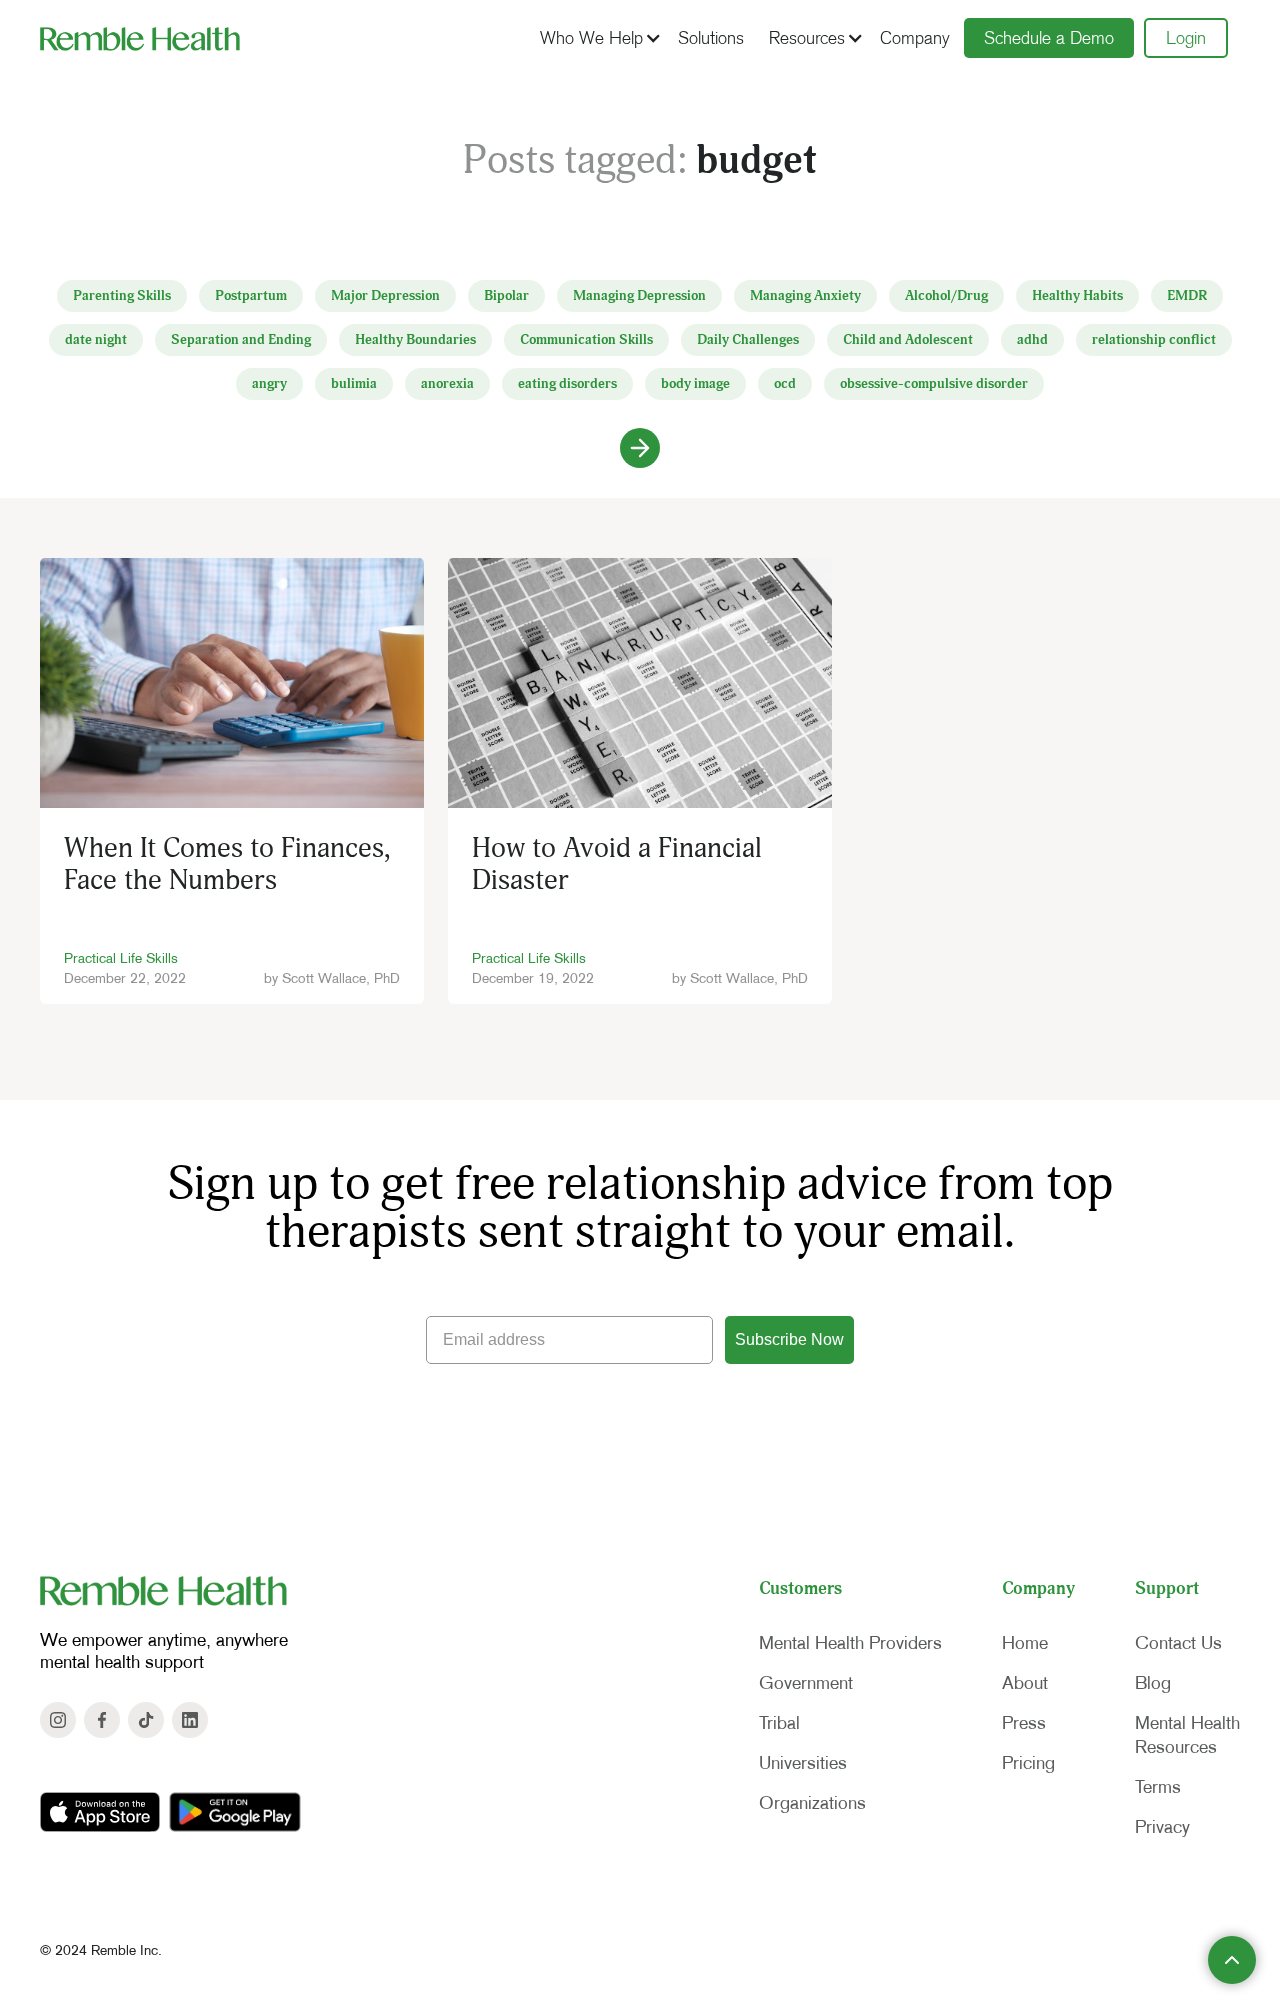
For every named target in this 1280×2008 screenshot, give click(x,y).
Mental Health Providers (850, 1643)
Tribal (779, 1723)
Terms (1158, 1787)
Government (806, 1683)
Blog (1153, 1683)
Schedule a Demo (1049, 38)
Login (1186, 38)
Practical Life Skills (121, 958)
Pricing (1028, 1763)
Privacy (1162, 1827)
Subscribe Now (789, 1339)
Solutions (711, 38)
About (1025, 1683)
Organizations (812, 1803)
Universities (803, 1763)
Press (1024, 1723)
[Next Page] (640, 448)
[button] (598, 38)
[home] (140, 38)
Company (915, 38)
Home (1025, 1643)
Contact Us (1178, 1643)
